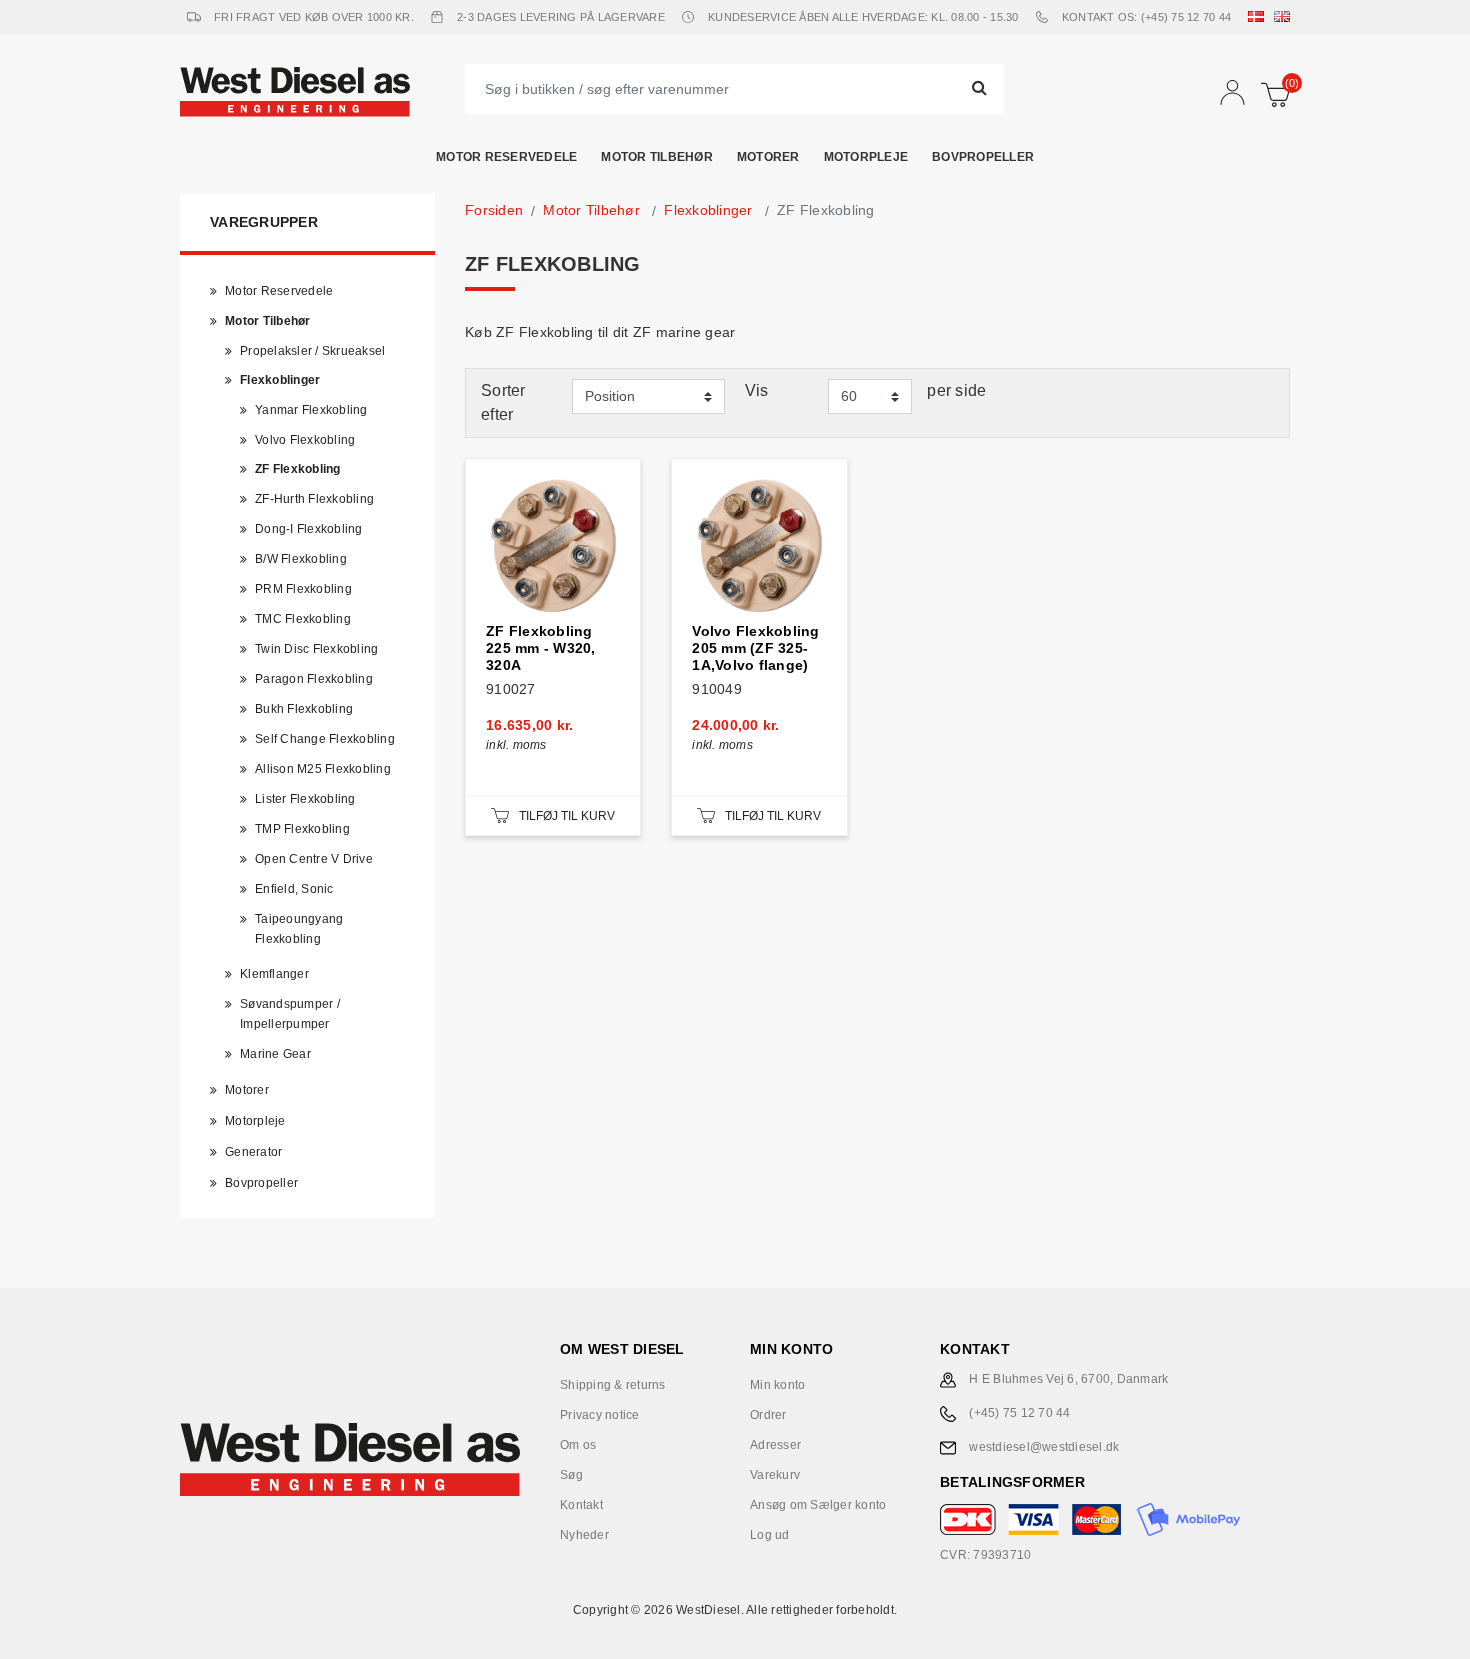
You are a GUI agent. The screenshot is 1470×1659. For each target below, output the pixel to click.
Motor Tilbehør (657, 157)
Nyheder (584, 1535)
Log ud (770, 1535)
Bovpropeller (983, 157)
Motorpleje (866, 157)
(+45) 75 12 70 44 (1019, 1413)
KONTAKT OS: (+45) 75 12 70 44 (1146, 17)
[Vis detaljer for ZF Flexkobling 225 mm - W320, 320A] (553, 546)
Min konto (777, 1385)
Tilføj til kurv (567, 816)
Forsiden (494, 210)
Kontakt (581, 1505)
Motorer (768, 157)
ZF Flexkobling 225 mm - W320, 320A (541, 648)
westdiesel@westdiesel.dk (1044, 1447)
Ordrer (768, 1415)
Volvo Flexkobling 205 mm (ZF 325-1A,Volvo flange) (755, 648)
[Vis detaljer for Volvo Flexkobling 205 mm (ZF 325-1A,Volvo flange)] (759, 546)
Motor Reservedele (506, 157)
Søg (571, 1475)
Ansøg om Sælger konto (818, 1505)
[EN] (1286, 17)
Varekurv (775, 1475)
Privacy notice (600, 1415)
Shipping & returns (613, 1385)
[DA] (1260, 17)
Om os (578, 1445)
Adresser (775, 1445)
